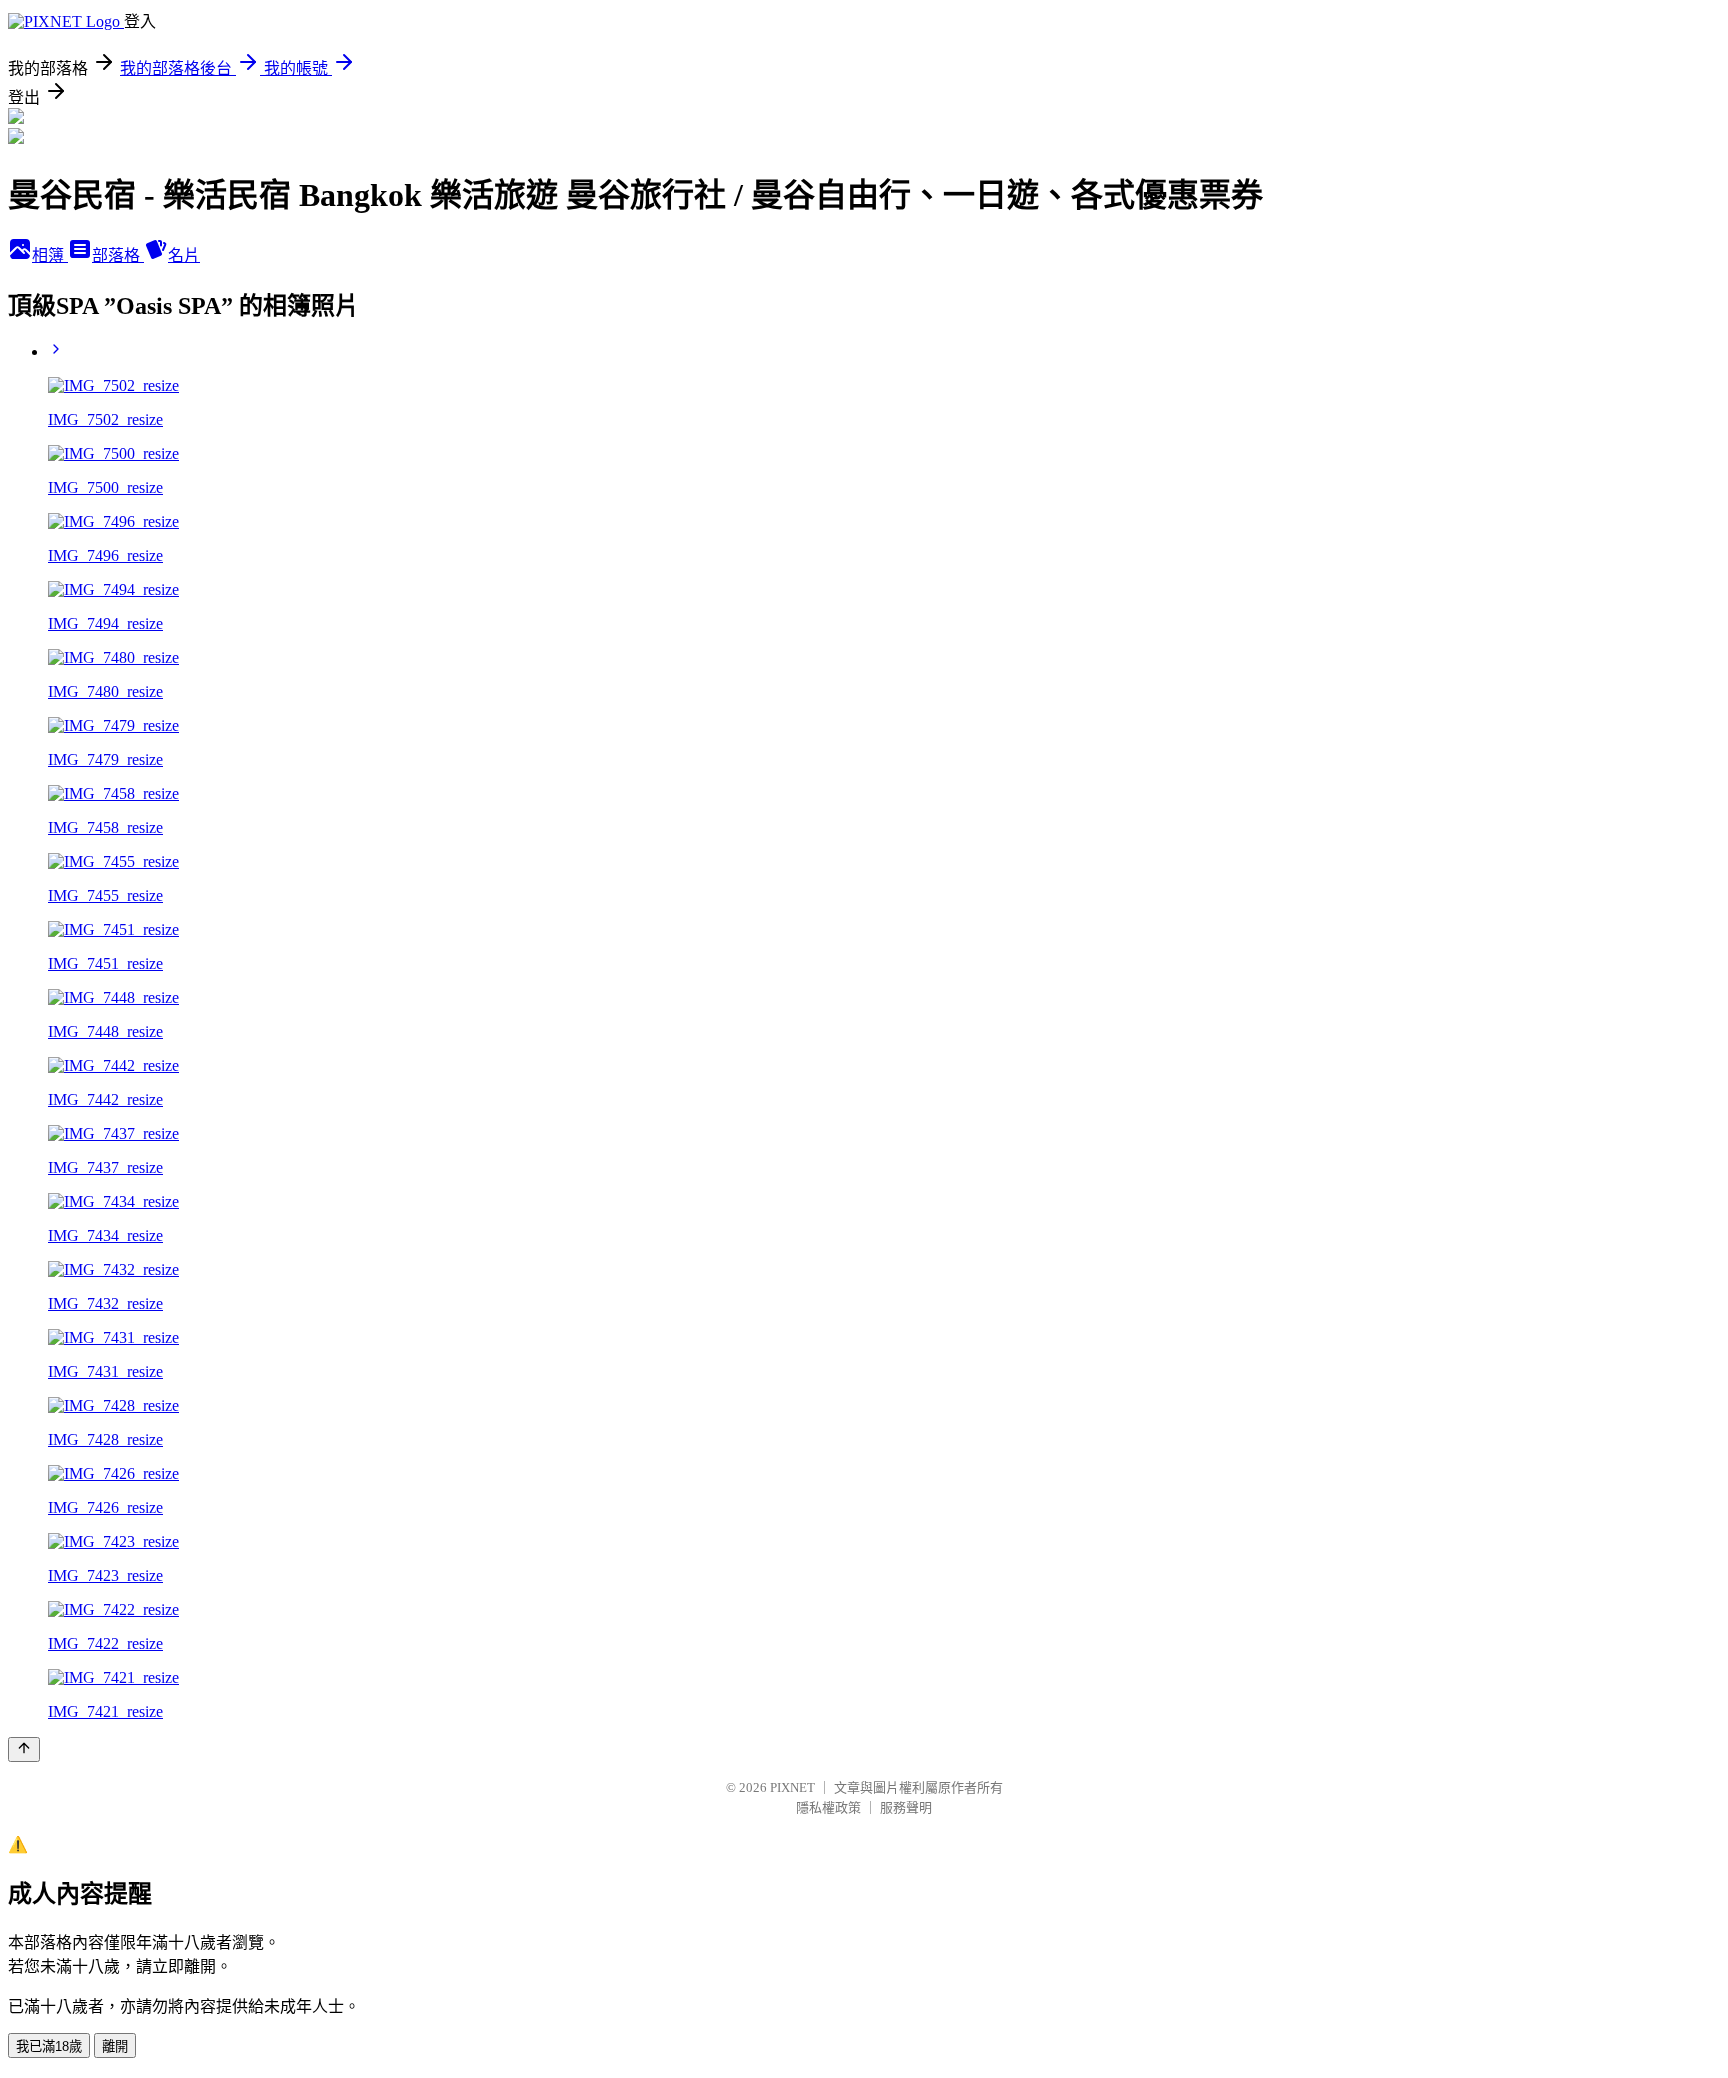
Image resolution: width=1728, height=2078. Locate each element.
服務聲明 (906, 1807)
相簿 (50, 255)
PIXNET (792, 1787)
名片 (184, 255)
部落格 (118, 255)
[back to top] (24, 1749)
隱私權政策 (828, 1807)
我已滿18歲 (49, 2046)
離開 (115, 2046)
